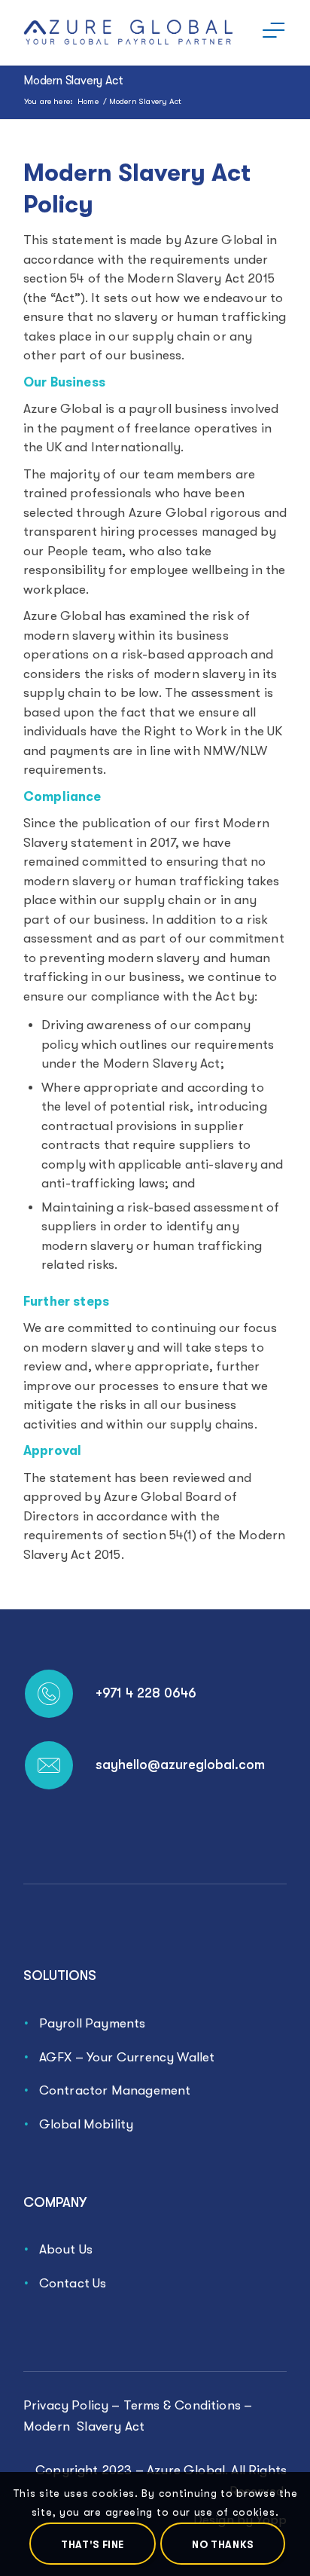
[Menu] (266, 30)
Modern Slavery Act (73, 81)
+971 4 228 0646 (146, 1693)
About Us (66, 2249)
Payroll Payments (93, 2023)
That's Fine (93, 2545)
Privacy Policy (66, 2405)
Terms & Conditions (182, 2405)
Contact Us (73, 2283)
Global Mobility (87, 2124)
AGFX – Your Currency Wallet (127, 2057)
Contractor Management (115, 2090)
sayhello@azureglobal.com (180, 1765)
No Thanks (223, 2545)
